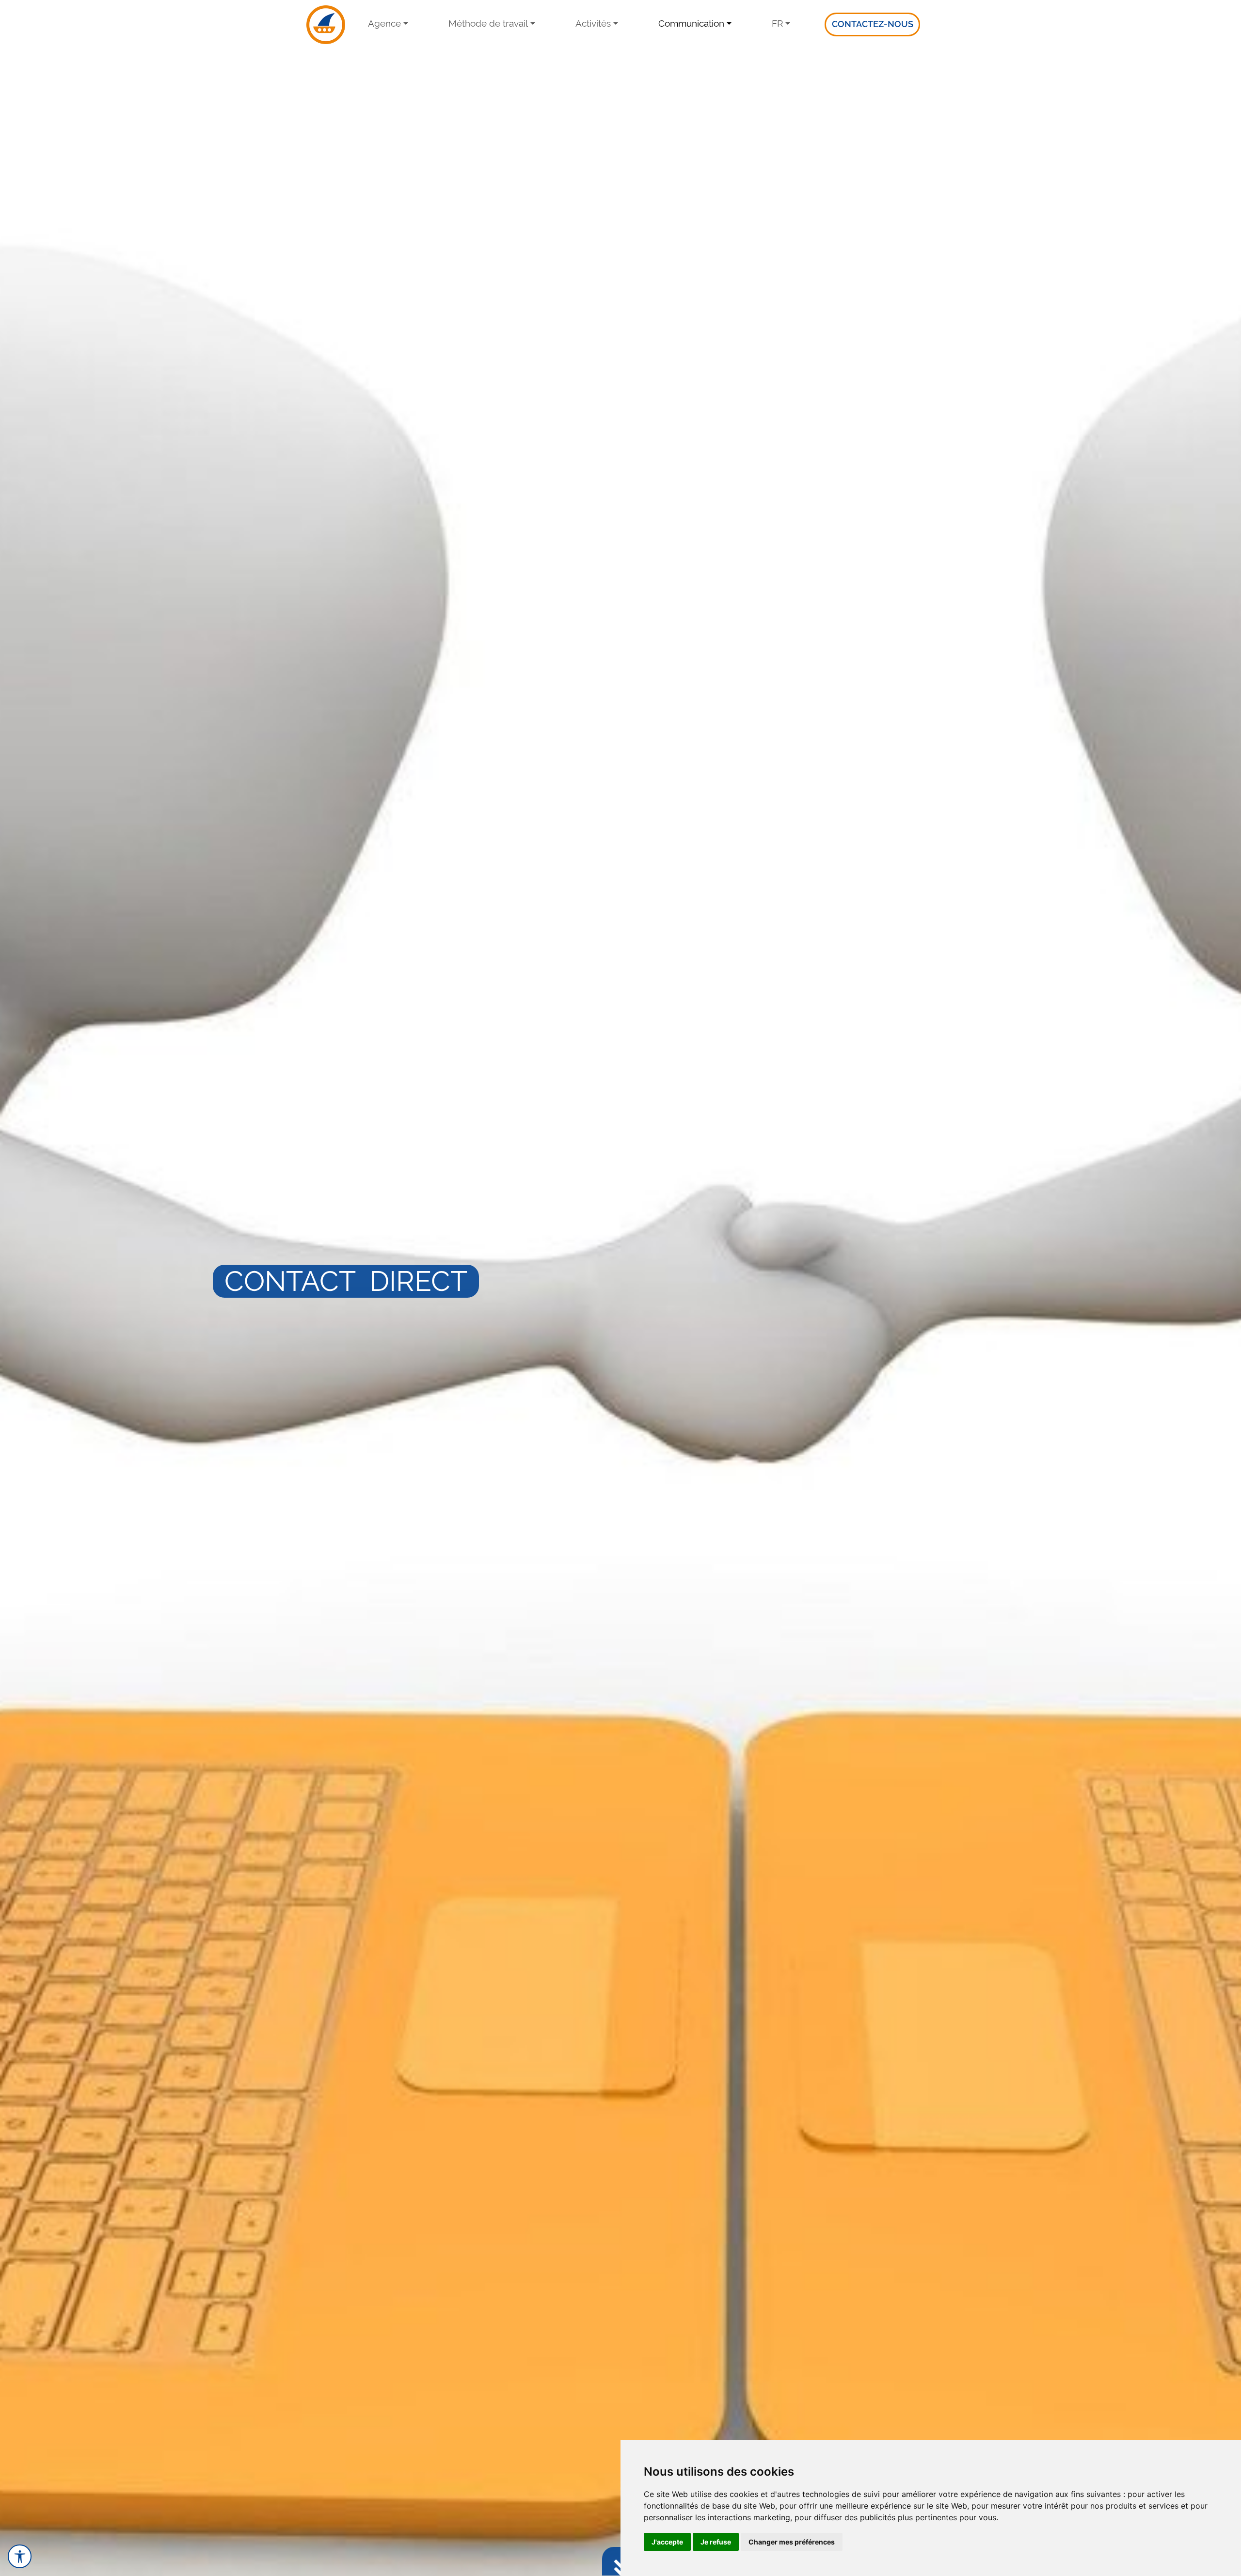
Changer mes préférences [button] (792, 2542)
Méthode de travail (488, 23)
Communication (691, 23)
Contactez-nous (873, 24)
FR (777, 23)
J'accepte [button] (667, 2542)
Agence (384, 23)
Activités (593, 23)
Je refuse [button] (716, 2542)
